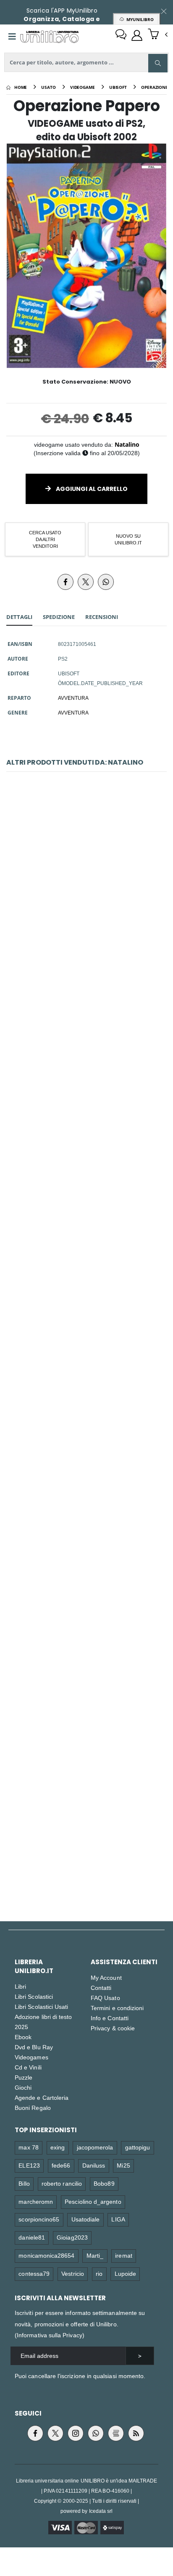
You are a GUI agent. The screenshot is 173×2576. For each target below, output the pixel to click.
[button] (158, 35)
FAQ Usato (105, 1998)
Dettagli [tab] (19, 617)
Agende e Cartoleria (42, 2097)
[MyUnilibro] (137, 35)
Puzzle (24, 2077)
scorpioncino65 (39, 2219)
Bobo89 (104, 2183)
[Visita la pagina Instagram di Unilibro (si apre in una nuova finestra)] (76, 2433)
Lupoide (125, 2273)
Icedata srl (101, 2511)
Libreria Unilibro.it (34, 1966)
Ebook (23, 2037)
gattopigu (138, 2147)
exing (58, 2147)
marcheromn (36, 2201)
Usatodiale (86, 2219)
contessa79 (34, 2273)
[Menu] (12, 37)
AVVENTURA (73, 698)
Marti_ (95, 2255)
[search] (158, 63)
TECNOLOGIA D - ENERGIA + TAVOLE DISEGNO (87, 1082)
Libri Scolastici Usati (41, 2007)
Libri (20, 1986)
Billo (24, 2183)
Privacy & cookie (113, 2028)
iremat (123, 2255)
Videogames (31, 2057)
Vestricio (73, 2273)
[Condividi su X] (86, 582)
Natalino (127, 444)
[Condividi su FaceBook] (66, 582)
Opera (86, 1833)
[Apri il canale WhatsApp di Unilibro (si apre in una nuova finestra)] (96, 2433)
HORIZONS (87, 1270)
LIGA (118, 2219)
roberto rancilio (62, 2183)
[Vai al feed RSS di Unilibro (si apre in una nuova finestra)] (136, 2433)
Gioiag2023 (72, 2237)
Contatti (101, 1988)
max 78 (28, 2147)
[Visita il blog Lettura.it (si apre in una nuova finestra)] (116, 2433)
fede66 (61, 2165)
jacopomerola (95, 2147)
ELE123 (29, 2165)
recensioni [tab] (102, 617)
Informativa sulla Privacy (50, 2335)
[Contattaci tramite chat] (121, 35)
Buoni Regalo (33, 2108)
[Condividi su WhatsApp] (106, 582)
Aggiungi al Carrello (91, 489)
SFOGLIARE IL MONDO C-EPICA (87, 1457)
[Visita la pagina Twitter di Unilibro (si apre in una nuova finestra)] (55, 2433)
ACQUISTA (90, 946)
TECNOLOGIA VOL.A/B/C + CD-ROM (86, 894)
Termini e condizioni (117, 2008)
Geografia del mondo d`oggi (87, 1645)
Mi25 (123, 2165)
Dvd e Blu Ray (34, 2047)
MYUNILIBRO (139, 19)
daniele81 (32, 2237)
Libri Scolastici (34, 1996)
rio (99, 2273)
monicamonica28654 (46, 2255)
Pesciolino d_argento (93, 2201)
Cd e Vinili (28, 2067)
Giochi (23, 2087)
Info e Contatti (110, 2018)
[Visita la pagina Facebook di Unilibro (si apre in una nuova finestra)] (35, 2433)
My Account (106, 1977)
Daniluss (94, 2165)
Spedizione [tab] (59, 617)
